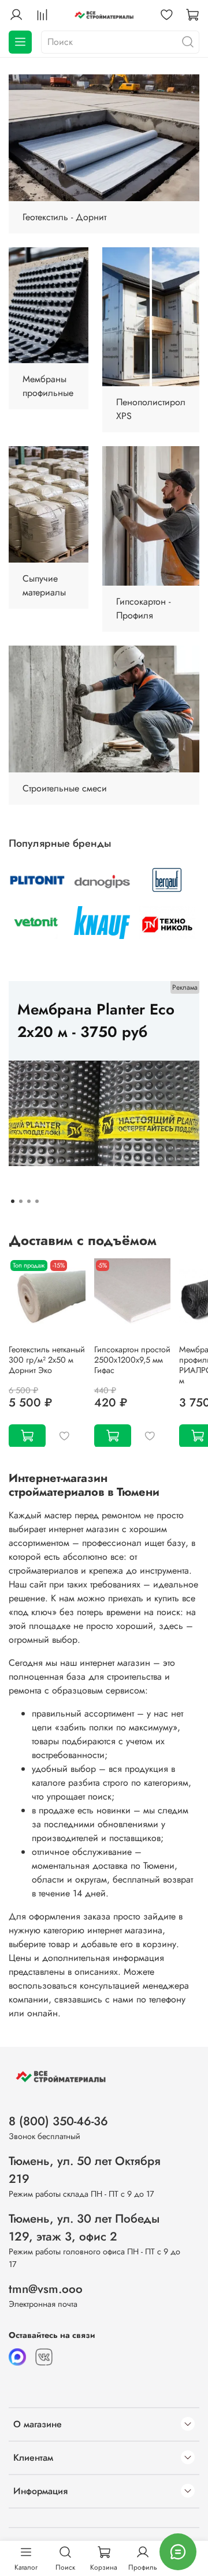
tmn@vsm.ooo (46, 2289)
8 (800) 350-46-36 (58, 2121)
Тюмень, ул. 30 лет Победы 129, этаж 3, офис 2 (84, 2228)
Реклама (185, 987)
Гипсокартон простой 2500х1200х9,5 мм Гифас (132, 1359)
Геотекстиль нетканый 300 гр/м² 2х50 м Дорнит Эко (47, 1359)
